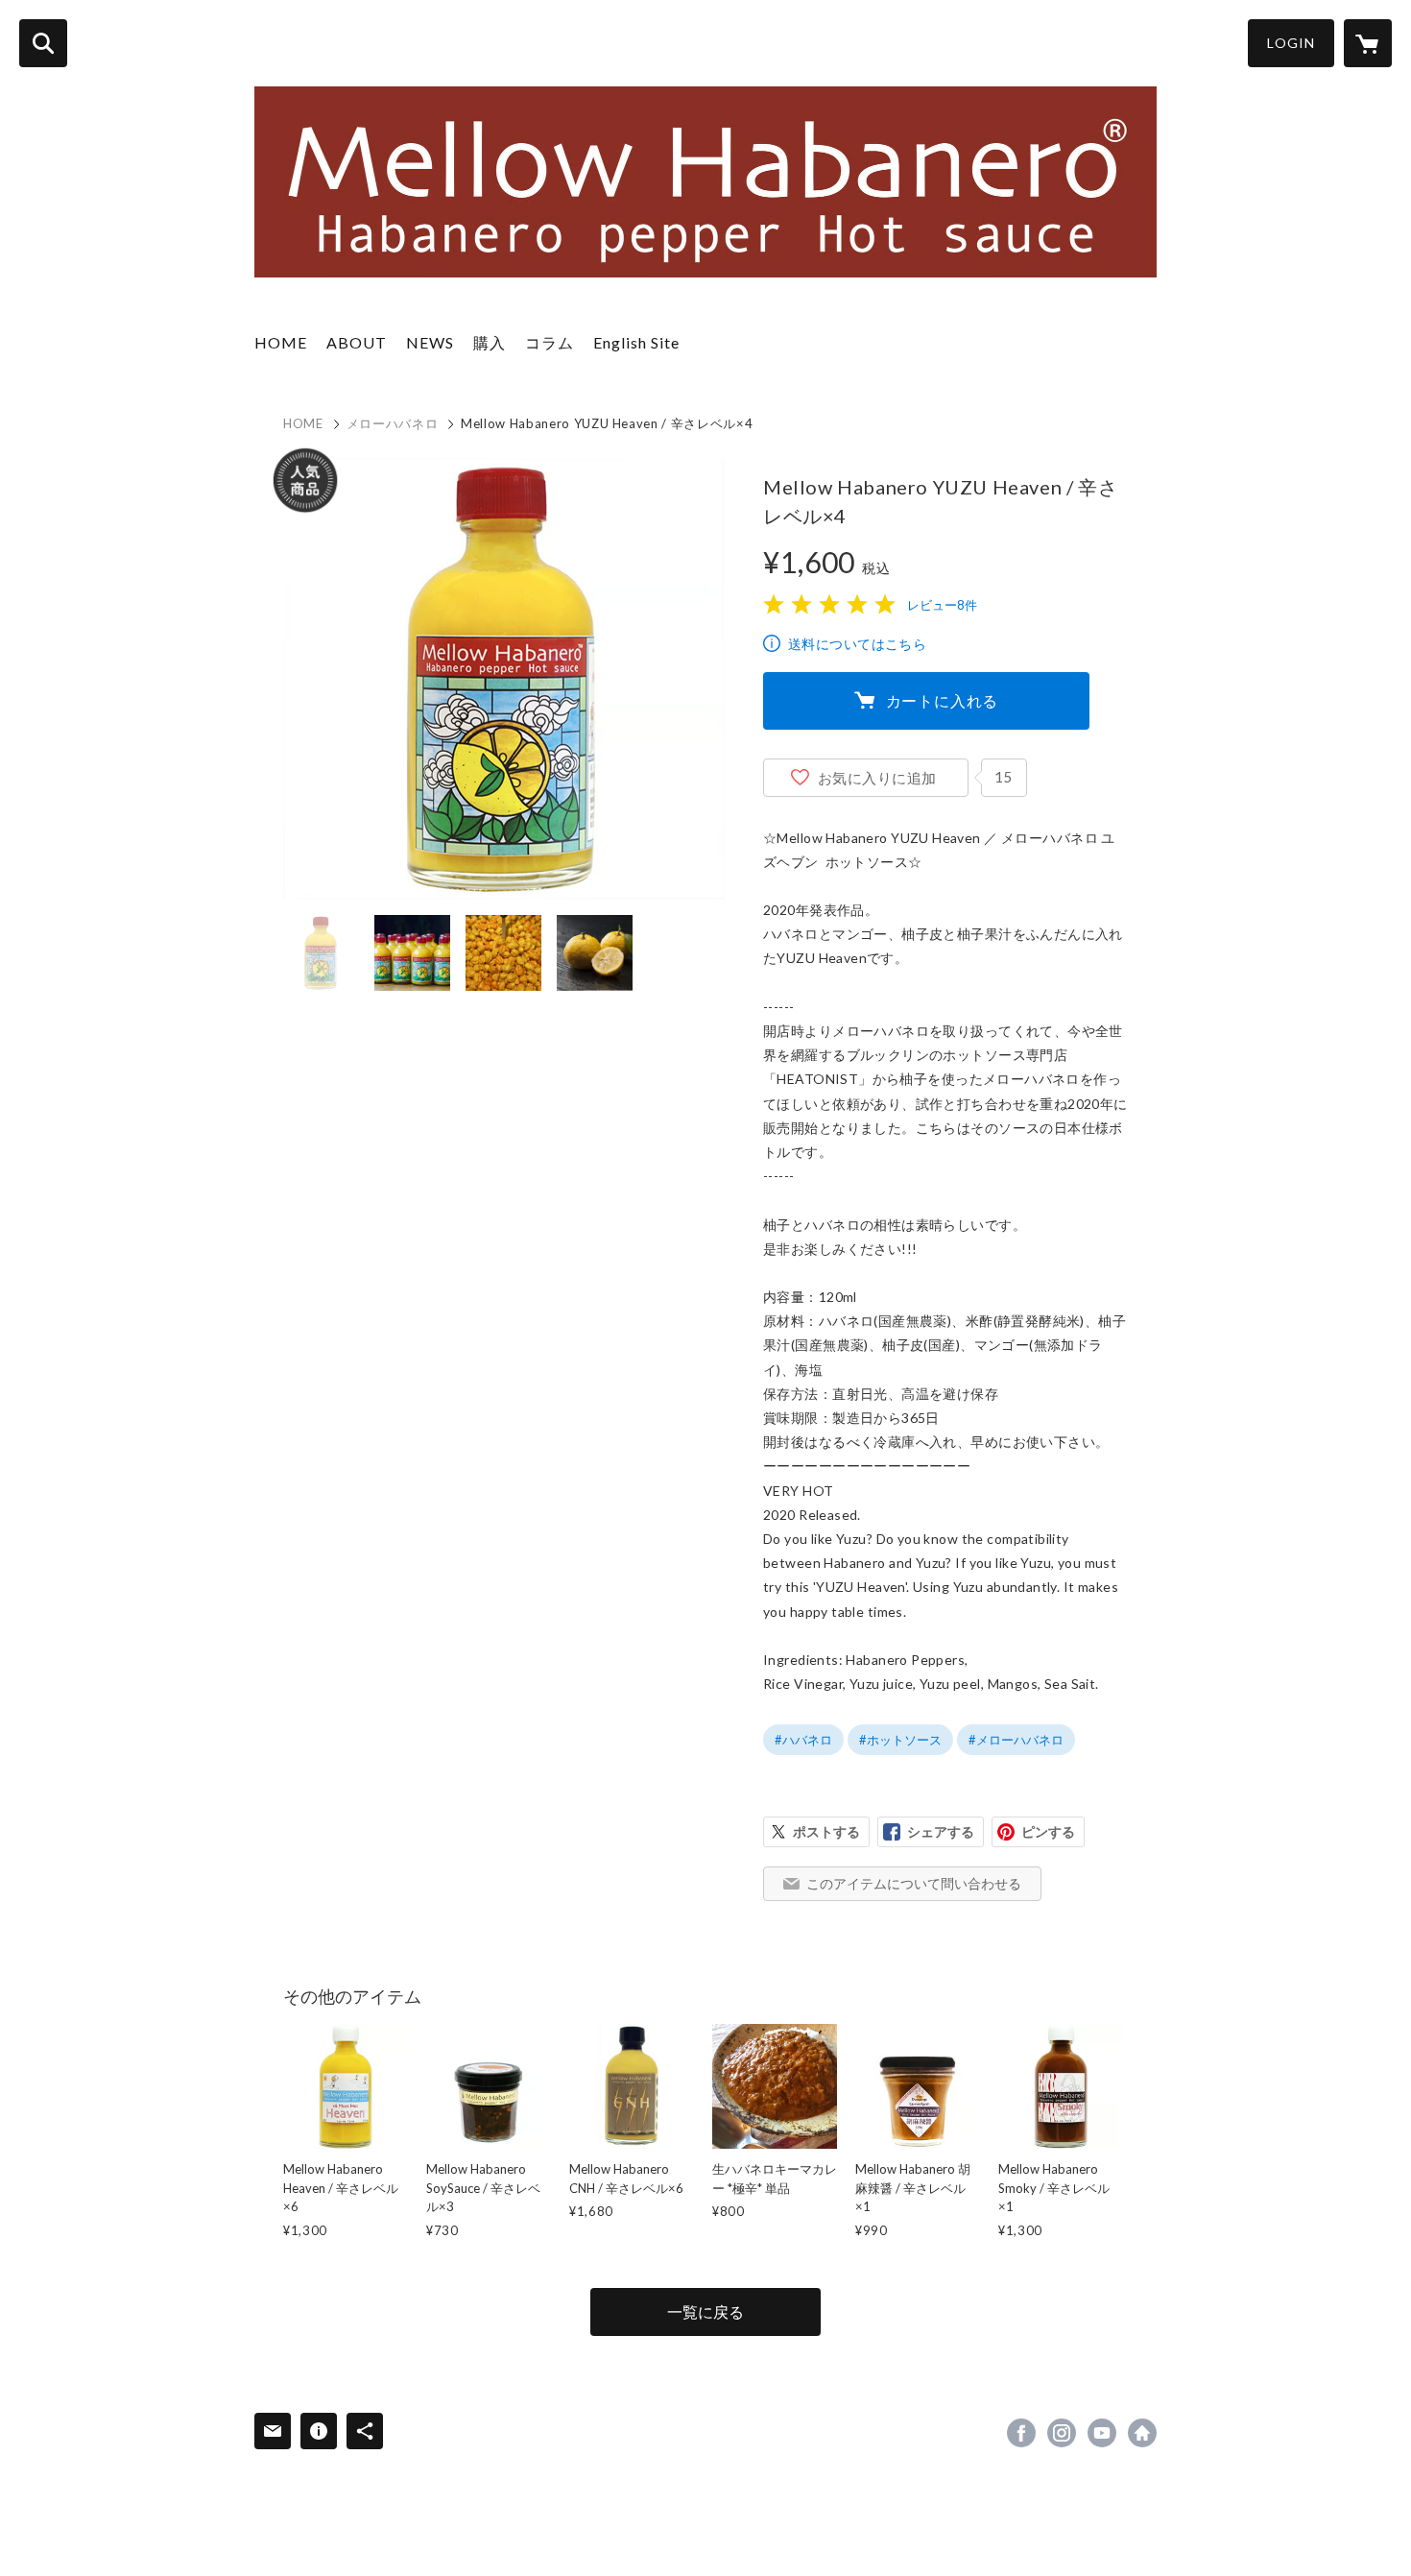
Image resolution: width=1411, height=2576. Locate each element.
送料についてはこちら (857, 644)
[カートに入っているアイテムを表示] (1368, 43)
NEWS (430, 342)
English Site (636, 342)
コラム (550, 342)
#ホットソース (900, 1740)
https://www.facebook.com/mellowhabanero (1021, 2433)
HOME (281, 342)
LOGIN (1291, 43)
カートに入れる (943, 700)
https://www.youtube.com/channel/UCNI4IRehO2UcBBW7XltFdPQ (1102, 2433)
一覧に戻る (705, 2311)
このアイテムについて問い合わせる (914, 1883)
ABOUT (357, 342)
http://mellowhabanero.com (1142, 2433)
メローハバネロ (393, 423)
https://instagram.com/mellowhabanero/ (1062, 2433)
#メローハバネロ (1016, 1740)
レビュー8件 (942, 605)
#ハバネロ (803, 1740)
